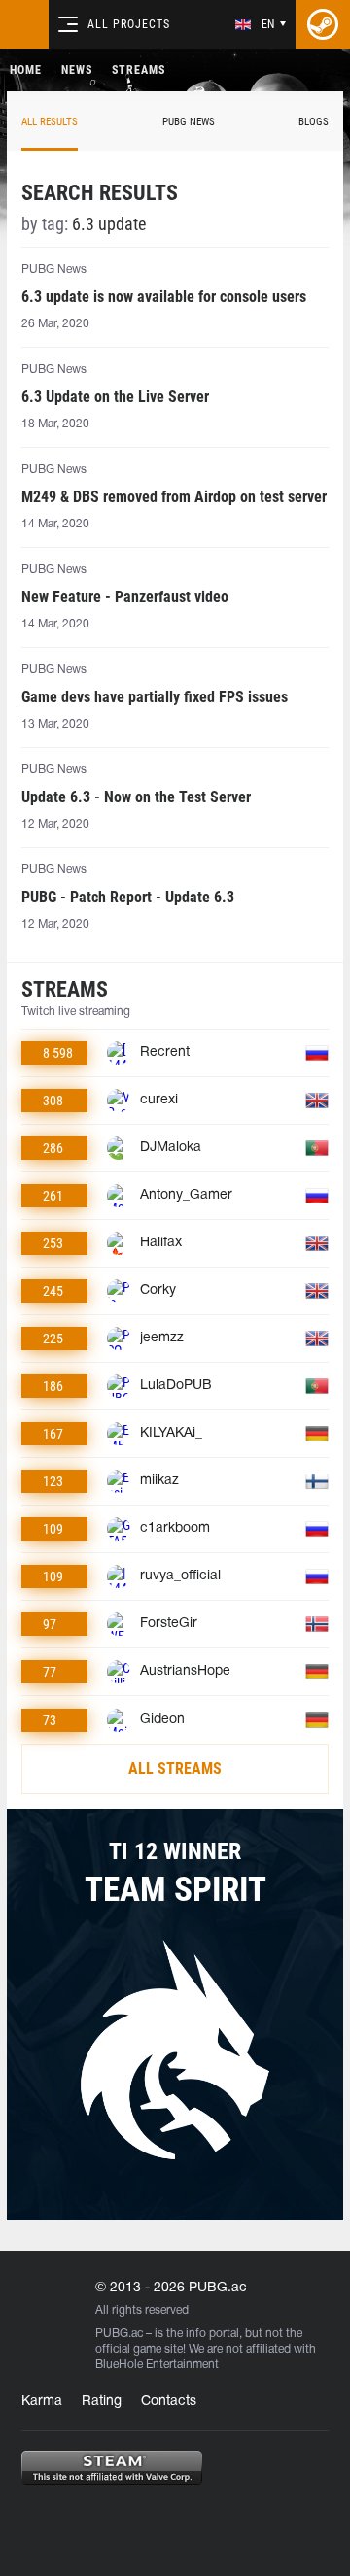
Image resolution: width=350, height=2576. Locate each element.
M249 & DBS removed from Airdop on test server (174, 497)
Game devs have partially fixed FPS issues (155, 697)
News (77, 70)
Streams (139, 70)
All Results (50, 122)
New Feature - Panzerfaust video (125, 597)
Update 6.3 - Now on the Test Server (136, 797)
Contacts (169, 2402)
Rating (102, 2402)
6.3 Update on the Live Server (115, 397)
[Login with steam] (323, 24)
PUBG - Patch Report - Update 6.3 (128, 897)
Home (26, 70)
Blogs (314, 122)
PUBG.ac (119, 2334)
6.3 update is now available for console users (164, 297)
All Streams (175, 1768)
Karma (42, 2402)
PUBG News (189, 122)
